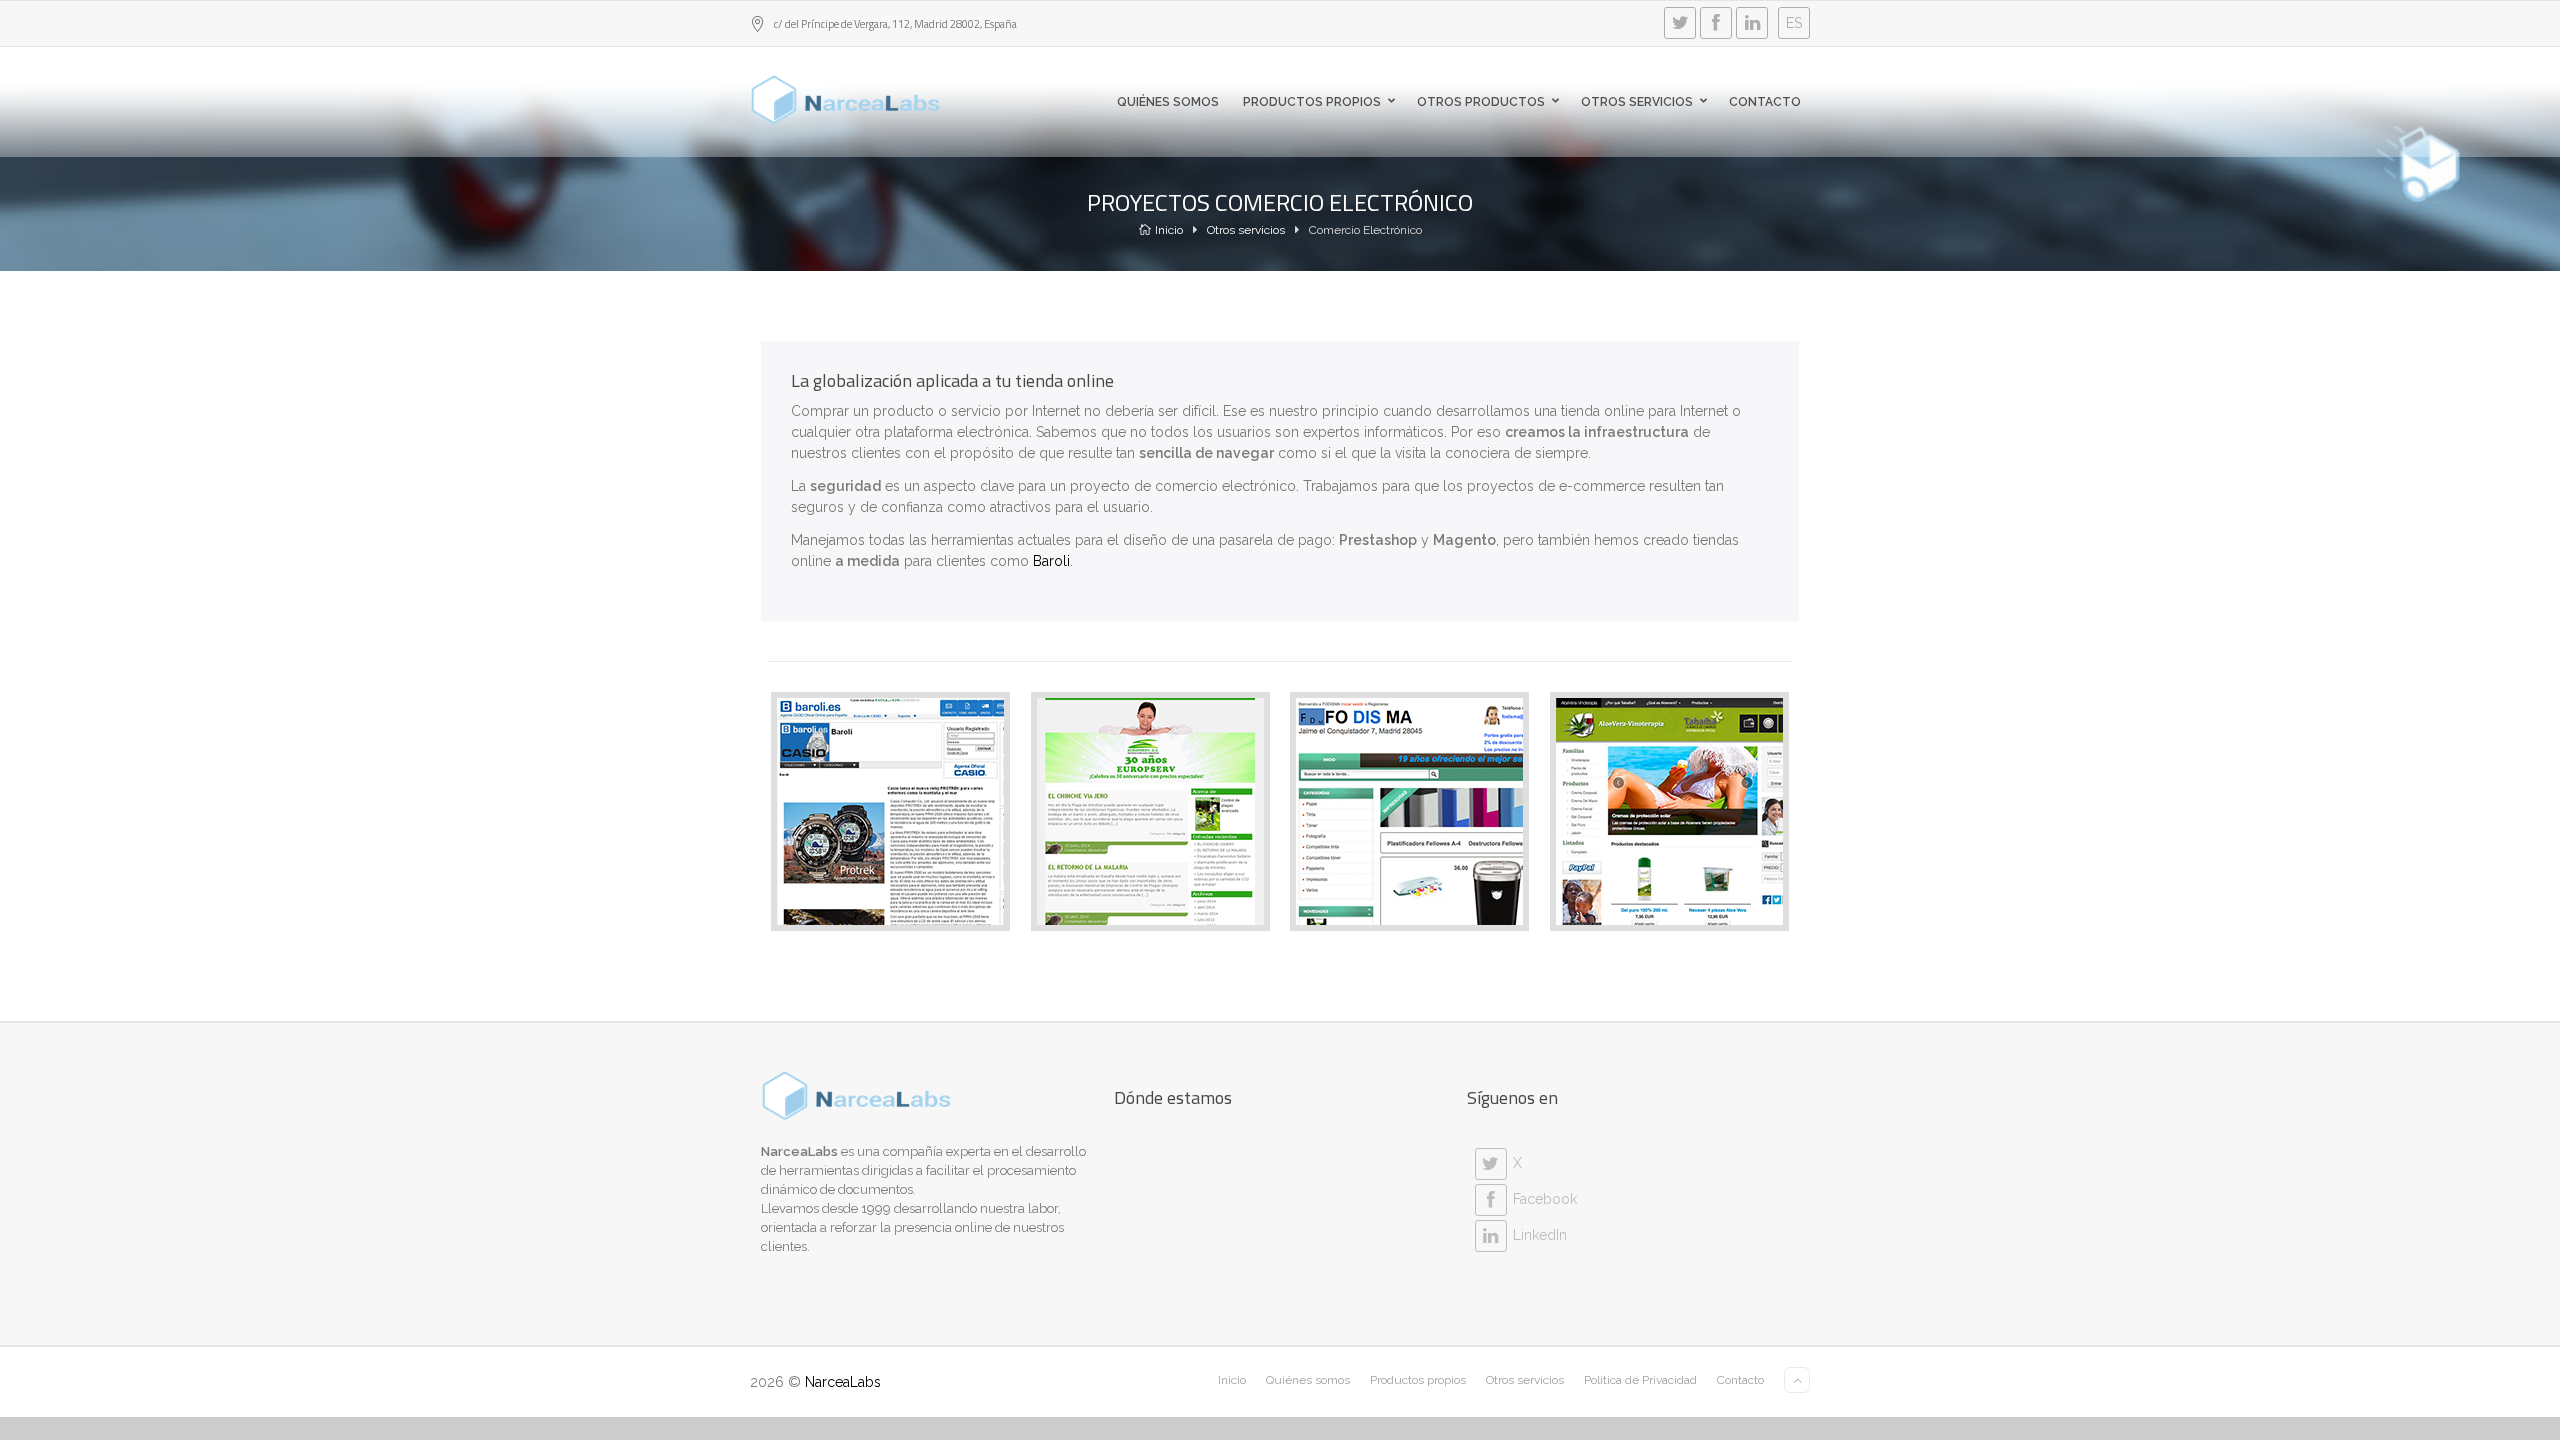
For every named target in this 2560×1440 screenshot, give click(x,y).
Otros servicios (1637, 102)
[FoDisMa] (1357, 801)
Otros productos (1481, 102)
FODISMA (1409, 889)
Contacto (1765, 102)
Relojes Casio (890, 889)
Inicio (1169, 230)
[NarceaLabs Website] (846, 100)
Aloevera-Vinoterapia (1669, 889)
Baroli (1051, 561)
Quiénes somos (1168, 102)
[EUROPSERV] (1097, 801)
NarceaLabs (843, 1382)
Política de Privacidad (1640, 1380)
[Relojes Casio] (838, 801)
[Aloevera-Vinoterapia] (1617, 801)
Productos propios (1312, 102)
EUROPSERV (1150, 889)
